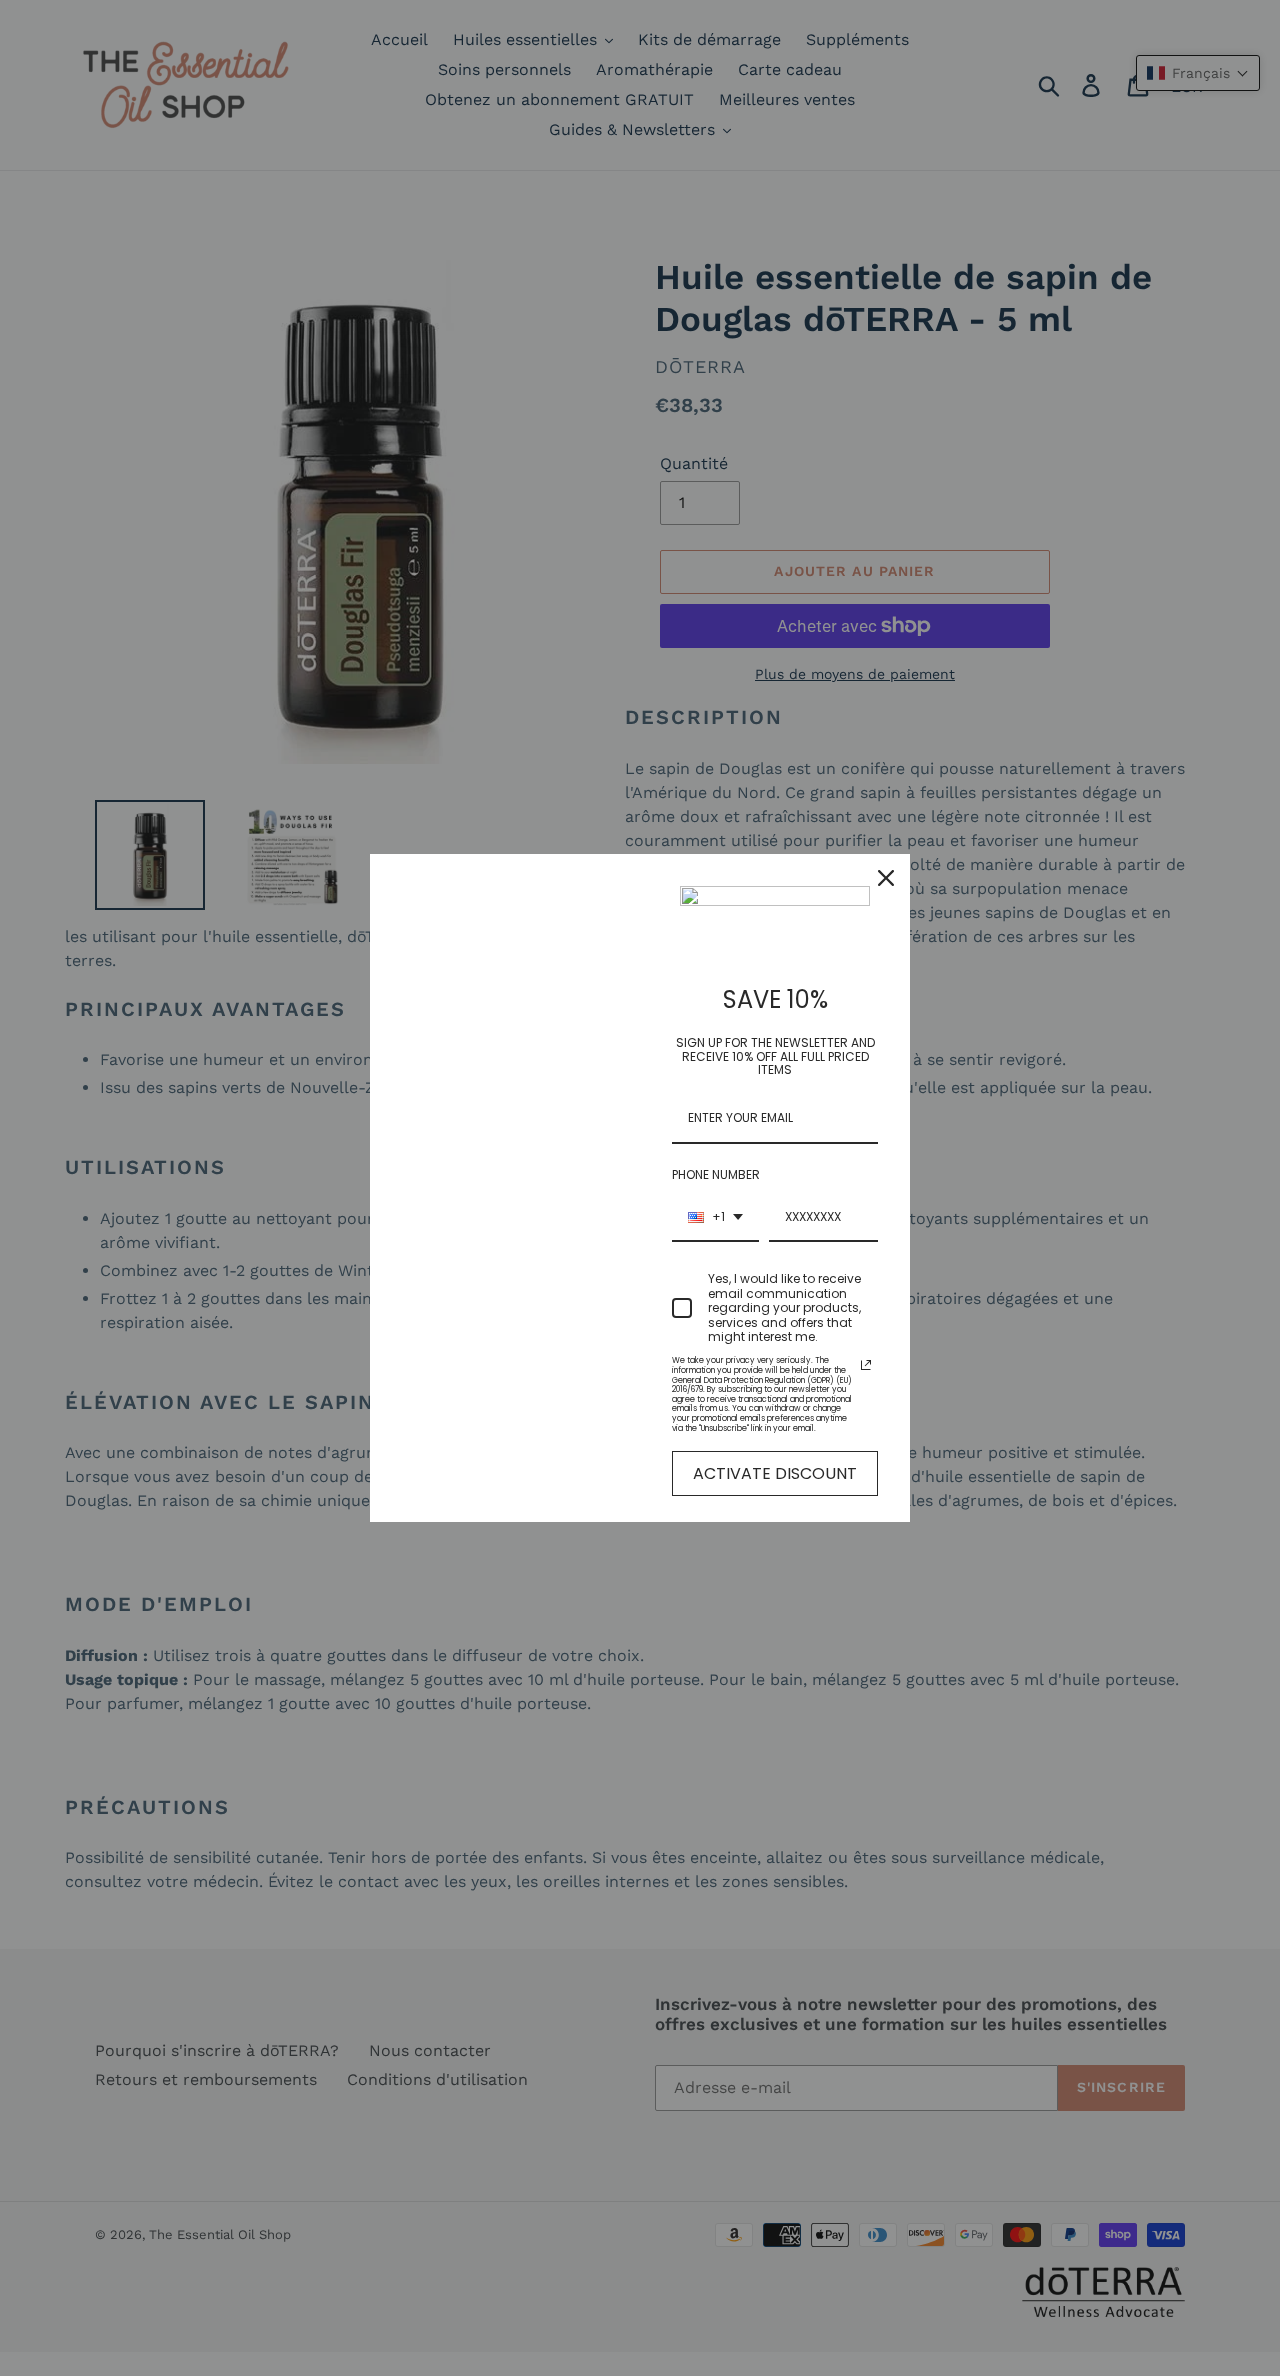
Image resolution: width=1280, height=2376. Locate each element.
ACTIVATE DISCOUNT (775, 1473)
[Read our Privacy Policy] (866, 1365)
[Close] (886, 878)
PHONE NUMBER (716, 1174)
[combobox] (715, 1218)
